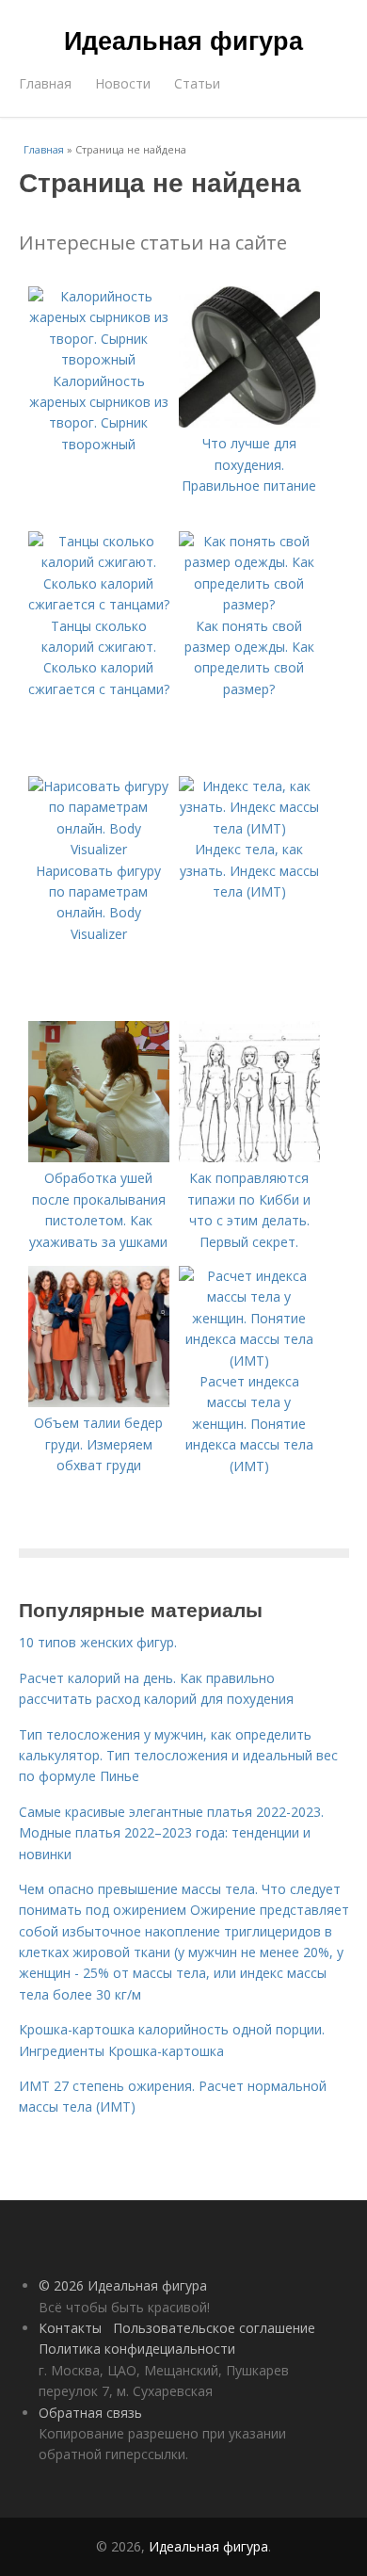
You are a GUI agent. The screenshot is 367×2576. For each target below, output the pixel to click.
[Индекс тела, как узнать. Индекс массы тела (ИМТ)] (249, 828)
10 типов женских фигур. (98, 1642)
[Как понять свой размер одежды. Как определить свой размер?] (249, 604)
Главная (45, 83)
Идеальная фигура (183, 40)
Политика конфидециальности (137, 2349)
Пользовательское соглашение (214, 2328)
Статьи (197, 83)
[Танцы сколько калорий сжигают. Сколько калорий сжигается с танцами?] (99, 604)
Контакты (70, 2328)
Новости (123, 83)
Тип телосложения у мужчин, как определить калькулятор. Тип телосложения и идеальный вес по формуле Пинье (178, 1756)
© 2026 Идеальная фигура (123, 2285)
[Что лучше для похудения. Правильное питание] (249, 422)
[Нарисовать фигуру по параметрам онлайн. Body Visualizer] (99, 849)
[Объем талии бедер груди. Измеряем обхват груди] (99, 1402)
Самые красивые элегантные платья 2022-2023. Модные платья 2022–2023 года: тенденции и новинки (171, 1833)
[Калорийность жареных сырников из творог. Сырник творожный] (99, 359)
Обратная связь (90, 2413)
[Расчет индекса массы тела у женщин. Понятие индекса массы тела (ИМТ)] (249, 1361)
